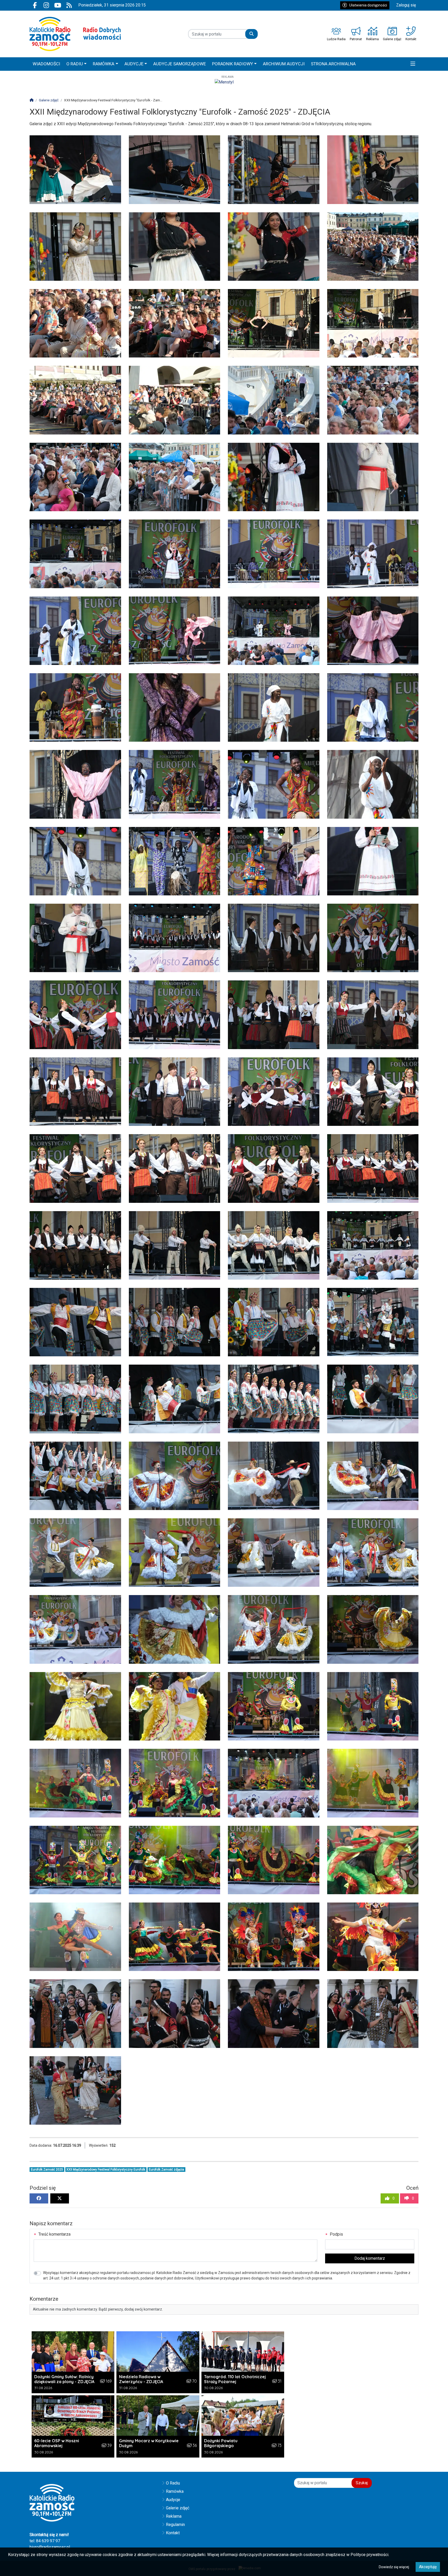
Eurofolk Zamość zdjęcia (166, 2170)
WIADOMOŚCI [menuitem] (46, 64)
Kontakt (173, 2533)
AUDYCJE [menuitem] (134, 64)
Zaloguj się (406, 5)
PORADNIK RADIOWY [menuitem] (233, 64)
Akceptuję (428, 2567)
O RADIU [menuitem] (75, 64)
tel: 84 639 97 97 (45, 2541)
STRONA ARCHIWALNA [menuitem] (333, 64)
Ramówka (175, 2491)
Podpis (336, 2234)
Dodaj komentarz (370, 2258)
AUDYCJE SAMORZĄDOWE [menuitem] (180, 64)
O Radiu (173, 2483)
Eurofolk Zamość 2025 (47, 2170)
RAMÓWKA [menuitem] (104, 64)
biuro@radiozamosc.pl (50, 2547)
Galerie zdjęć (178, 2508)
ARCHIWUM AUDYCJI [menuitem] (284, 64)
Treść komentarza (54, 2234)
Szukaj (362, 2483)
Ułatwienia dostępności (368, 5)
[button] (413, 64)
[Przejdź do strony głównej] (75, 34)
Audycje (173, 2500)
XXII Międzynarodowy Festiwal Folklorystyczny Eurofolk (106, 2170)
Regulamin (175, 2525)
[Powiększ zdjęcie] (75, 170)
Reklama (174, 2516)
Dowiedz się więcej (394, 2567)
